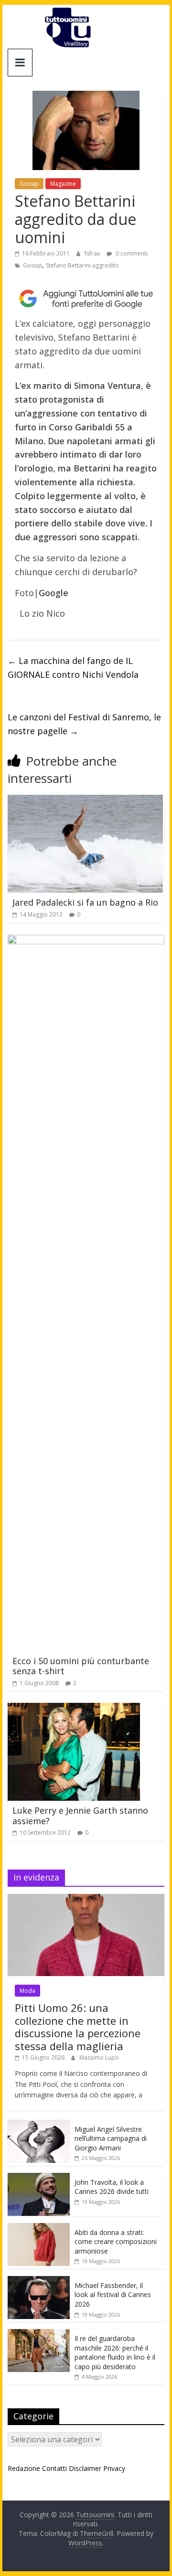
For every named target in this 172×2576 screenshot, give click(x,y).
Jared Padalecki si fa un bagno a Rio (85, 902)
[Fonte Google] (86, 299)
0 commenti (131, 253)
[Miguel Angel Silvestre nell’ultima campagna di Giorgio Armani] (39, 2125)
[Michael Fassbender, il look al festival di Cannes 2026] (39, 2281)
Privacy (114, 2468)
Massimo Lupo (99, 2058)
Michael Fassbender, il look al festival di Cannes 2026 (113, 2295)
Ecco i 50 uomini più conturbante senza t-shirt (81, 1666)
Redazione (24, 2468)
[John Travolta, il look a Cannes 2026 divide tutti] (39, 2178)
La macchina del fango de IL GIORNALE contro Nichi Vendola (73, 668)
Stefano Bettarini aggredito (82, 265)
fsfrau (93, 253)
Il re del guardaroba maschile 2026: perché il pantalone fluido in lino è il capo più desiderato (115, 2352)
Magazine (63, 184)
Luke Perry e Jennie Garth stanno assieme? (80, 1816)
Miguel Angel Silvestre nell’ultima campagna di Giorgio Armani (111, 2138)
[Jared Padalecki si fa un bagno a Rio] (85, 801)
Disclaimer (85, 2468)
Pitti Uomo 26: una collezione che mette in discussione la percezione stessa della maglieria (78, 2026)
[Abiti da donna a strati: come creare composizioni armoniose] (39, 2228)
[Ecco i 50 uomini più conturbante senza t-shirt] (86, 941)
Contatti (54, 2468)
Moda (27, 1991)
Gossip (29, 184)
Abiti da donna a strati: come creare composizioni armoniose (116, 2242)
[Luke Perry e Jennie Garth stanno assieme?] (74, 1709)
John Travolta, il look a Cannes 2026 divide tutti (112, 2187)
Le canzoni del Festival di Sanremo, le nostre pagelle (84, 724)
